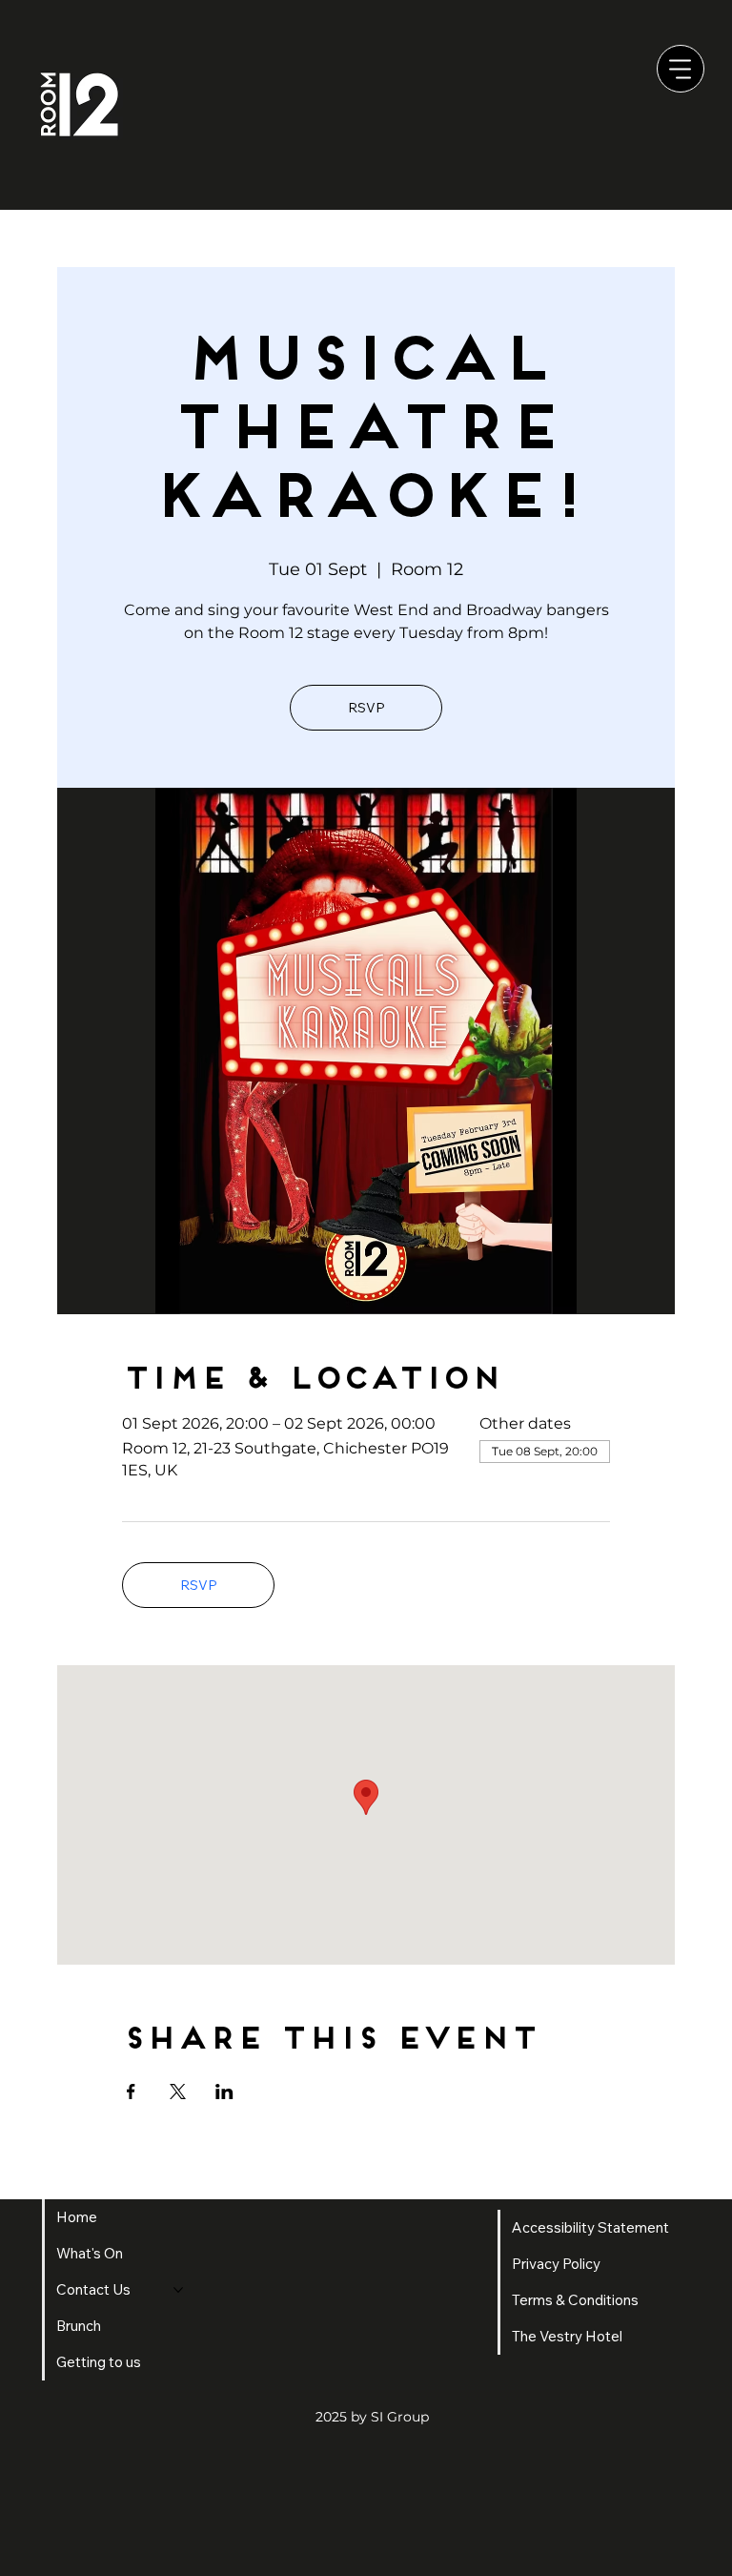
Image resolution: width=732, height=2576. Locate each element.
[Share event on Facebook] (131, 2092)
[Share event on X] (178, 2092)
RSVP (366, 708)
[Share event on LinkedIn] (224, 2092)
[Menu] (681, 69)
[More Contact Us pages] (178, 2290)
